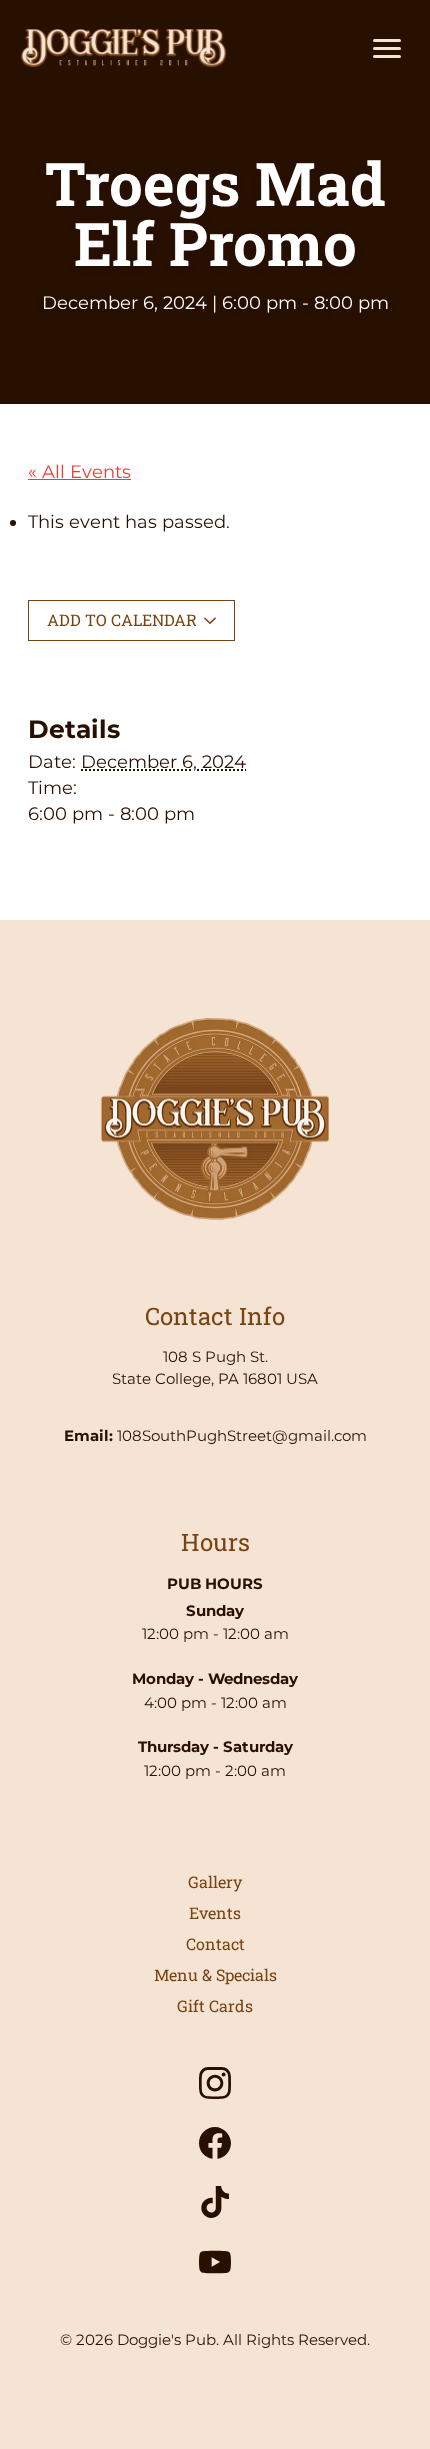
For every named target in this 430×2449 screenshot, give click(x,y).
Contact (215, 1943)
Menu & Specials (215, 1974)
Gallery (215, 1881)
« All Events (79, 472)
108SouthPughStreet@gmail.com (242, 1435)
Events (215, 1912)
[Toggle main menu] (387, 48)
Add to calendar (124, 619)
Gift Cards (215, 2005)
